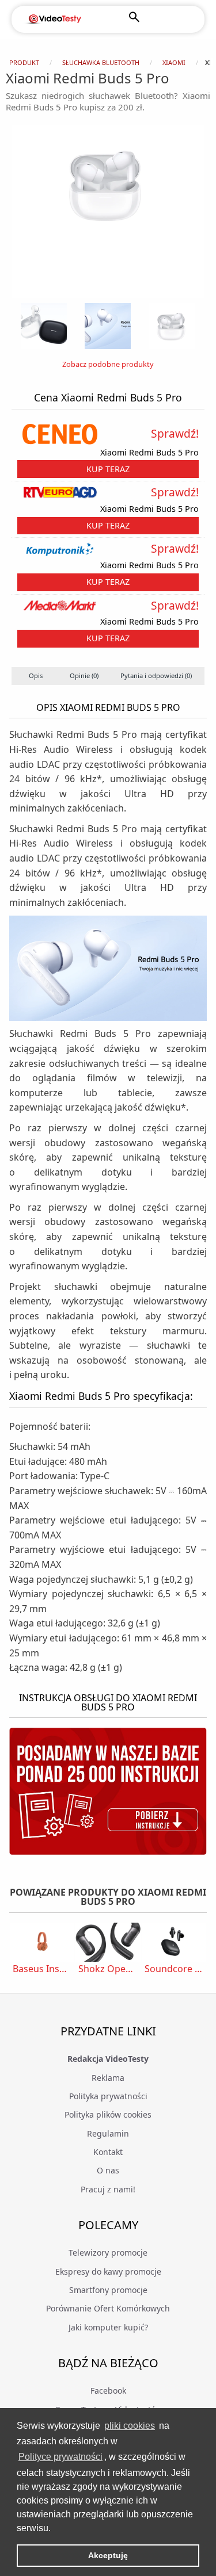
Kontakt (108, 2152)
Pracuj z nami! (108, 2189)
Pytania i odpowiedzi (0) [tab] (156, 675)
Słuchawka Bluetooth (101, 62)
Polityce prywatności (60, 2457)
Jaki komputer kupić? (108, 2327)
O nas (108, 2170)
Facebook (108, 2391)
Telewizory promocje (108, 2252)
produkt (24, 62)
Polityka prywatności (108, 2096)
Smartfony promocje (108, 2290)
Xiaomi (174, 62)
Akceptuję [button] (108, 2555)
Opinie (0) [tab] (84, 675)
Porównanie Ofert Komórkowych (108, 2308)
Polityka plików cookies (108, 2114)
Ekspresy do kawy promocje (108, 2271)
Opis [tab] (36, 675)
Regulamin (108, 2133)
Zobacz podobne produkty (108, 364)
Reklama (108, 2078)
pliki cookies (130, 2426)
